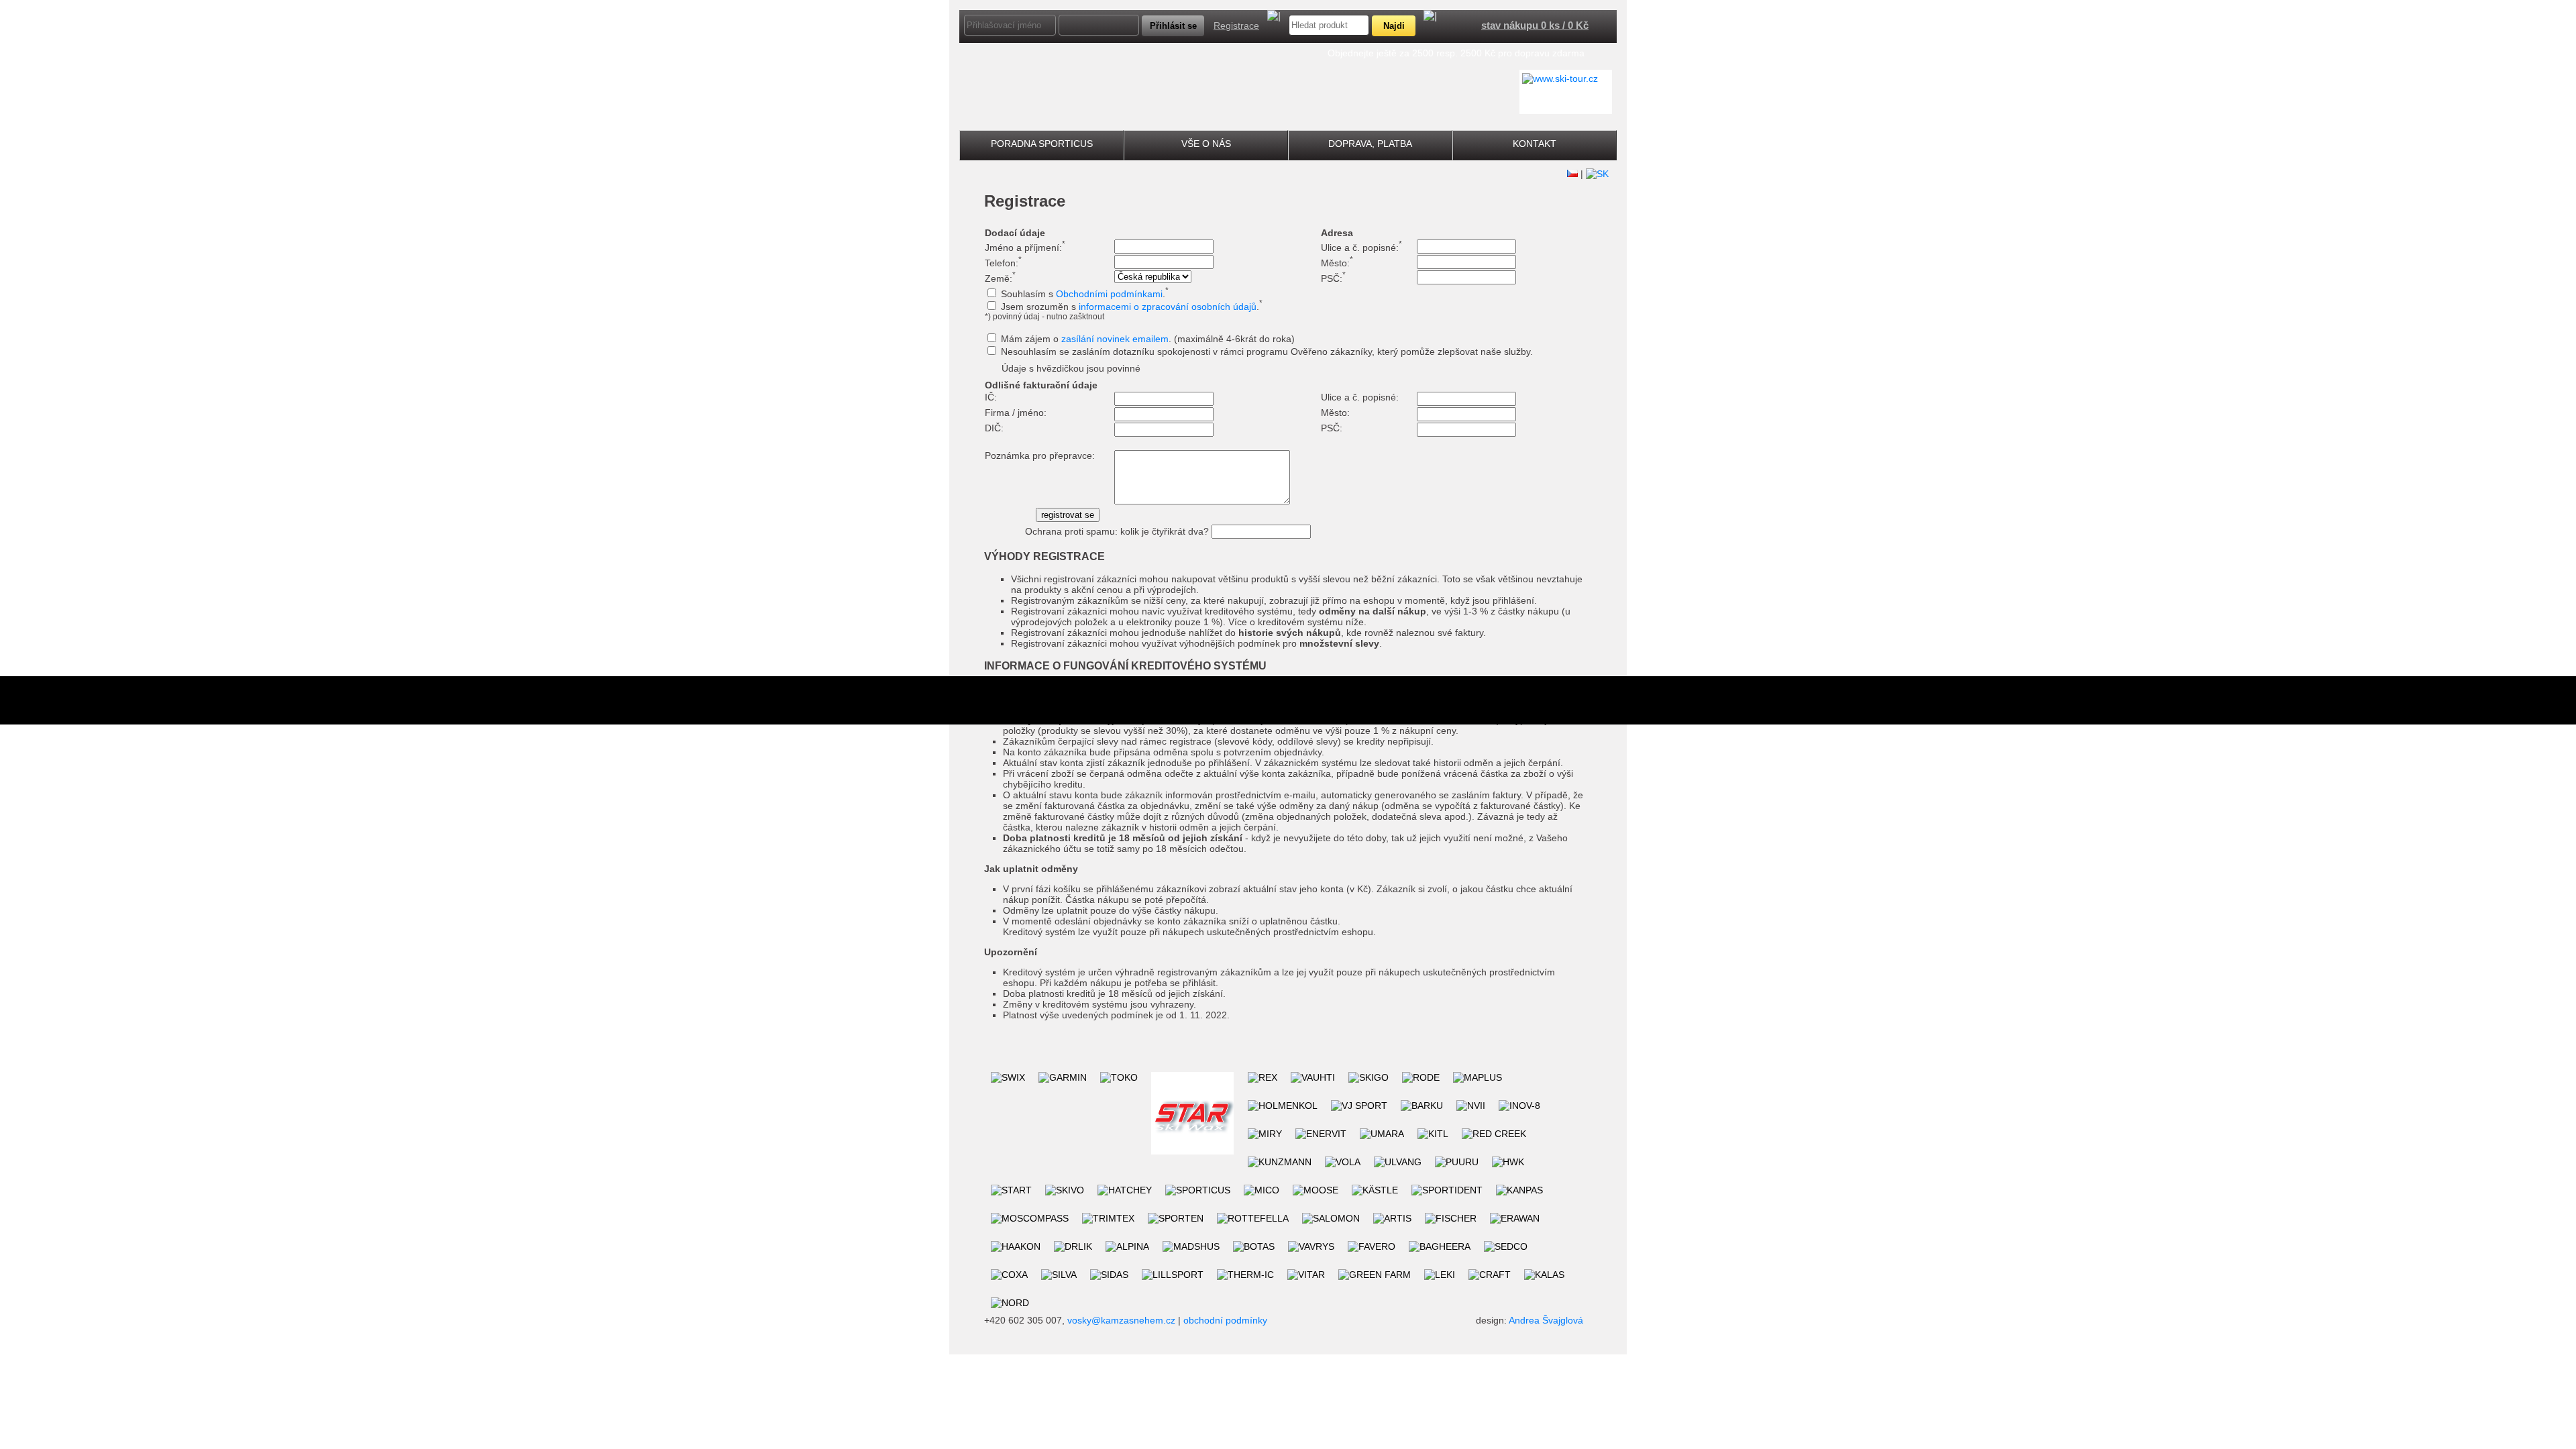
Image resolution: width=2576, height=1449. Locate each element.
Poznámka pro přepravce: (1040, 455)
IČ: (991, 397)
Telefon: (1003, 263)
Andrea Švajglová (1546, 1320)
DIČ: (994, 428)
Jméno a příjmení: (1025, 248)
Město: (1337, 263)
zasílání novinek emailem (1115, 339)
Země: (1000, 278)
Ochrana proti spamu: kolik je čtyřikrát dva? (1117, 531)
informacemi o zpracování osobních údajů (1168, 307)
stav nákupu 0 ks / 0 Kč (1535, 25)
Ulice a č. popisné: (1361, 248)
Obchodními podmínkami (1109, 294)
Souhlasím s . (1085, 294)
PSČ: (1333, 278)
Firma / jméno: (1016, 413)
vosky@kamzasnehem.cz (1121, 1320)
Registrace (1236, 25)
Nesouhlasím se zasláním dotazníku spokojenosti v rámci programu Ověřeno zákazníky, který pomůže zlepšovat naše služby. (1267, 352)
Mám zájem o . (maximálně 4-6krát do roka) (1148, 339)
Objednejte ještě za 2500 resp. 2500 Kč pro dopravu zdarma (1456, 53)
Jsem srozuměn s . (1132, 307)
